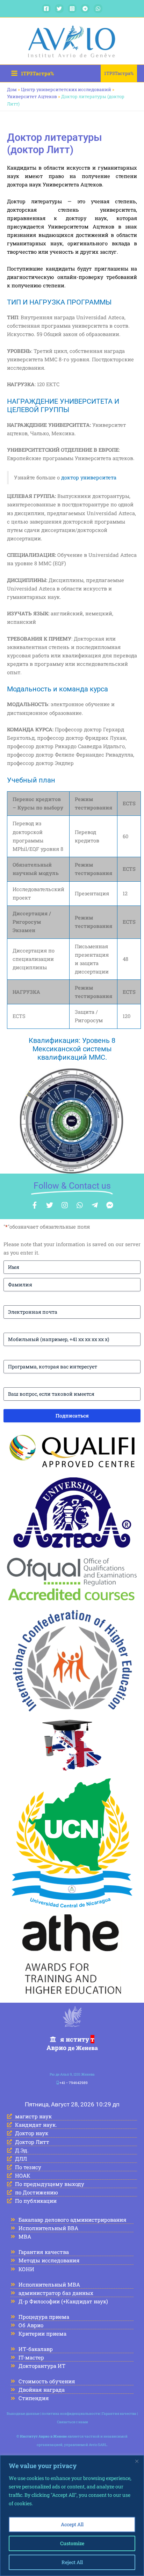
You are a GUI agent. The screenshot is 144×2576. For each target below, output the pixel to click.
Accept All (72, 2524)
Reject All (72, 2562)
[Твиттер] (59, 9)
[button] (119, 73)
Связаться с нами (73, 2422)
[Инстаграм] (72, 9)
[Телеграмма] (85, 9)
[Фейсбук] (46, 9)
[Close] (137, 2461)
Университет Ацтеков (32, 96)
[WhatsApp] (98, 9)
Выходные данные (23, 2414)
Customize (72, 2543)
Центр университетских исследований (66, 89)
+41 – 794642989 (74, 2083)
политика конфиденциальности (71, 2414)
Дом (12, 89)
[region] (72, 2516)
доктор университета (89, 477)
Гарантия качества (119, 2414)
